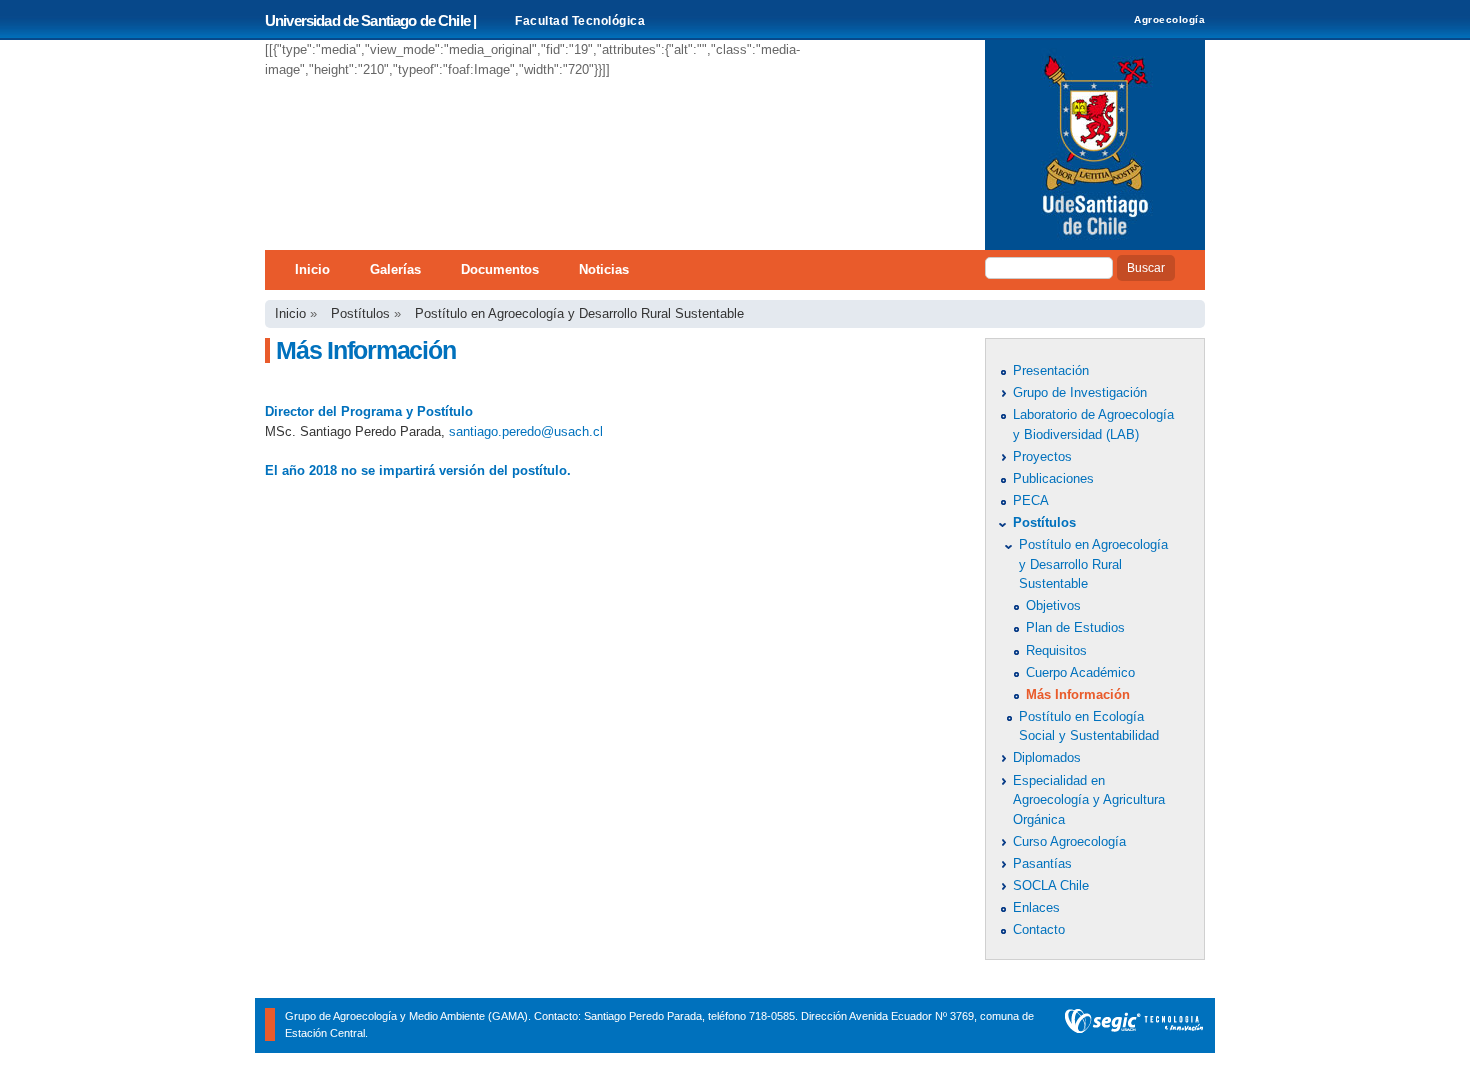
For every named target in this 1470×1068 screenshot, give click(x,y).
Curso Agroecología (1069, 841)
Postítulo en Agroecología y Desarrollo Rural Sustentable (579, 313)
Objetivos (1053, 605)
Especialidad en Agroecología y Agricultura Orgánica (1089, 800)
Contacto (1039, 929)
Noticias (604, 269)
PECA (1031, 500)
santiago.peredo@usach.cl (526, 431)
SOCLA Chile (1051, 885)
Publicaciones (1053, 478)
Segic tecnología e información (1134, 1025)
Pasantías (1042, 863)
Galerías (395, 269)
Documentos (500, 269)
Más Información (1078, 694)
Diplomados (1047, 757)
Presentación (1051, 370)
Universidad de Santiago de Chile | (370, 20)
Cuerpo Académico (1080, 672)
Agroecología (1169, 19)
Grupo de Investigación (1080, 392)
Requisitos (1056, 650)
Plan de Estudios (1075, 627)
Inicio (312, 269)
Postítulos (360, 313)
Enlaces (1036, 907)
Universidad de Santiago (1095, 145)
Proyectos (1042, 456)
